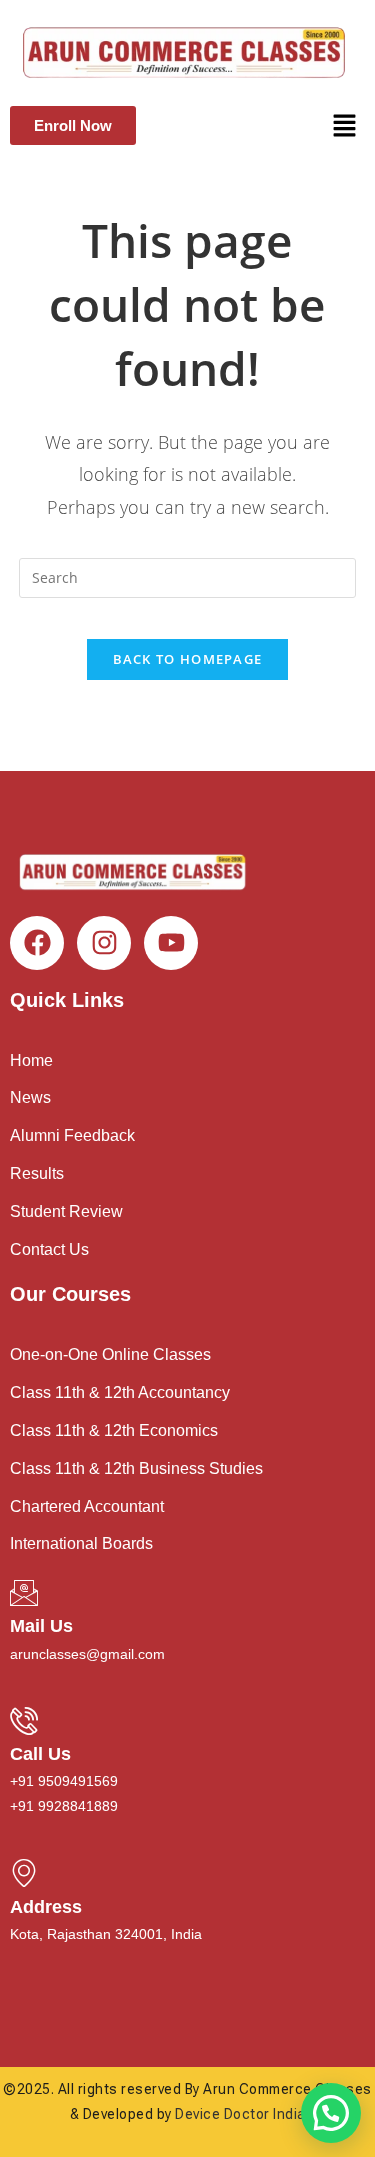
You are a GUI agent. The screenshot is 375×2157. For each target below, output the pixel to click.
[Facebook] (37, 943)
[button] (345, 126)
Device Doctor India (240, 2114)
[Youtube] (171, 943)
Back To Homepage (188, 659)
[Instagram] (104, 943)
